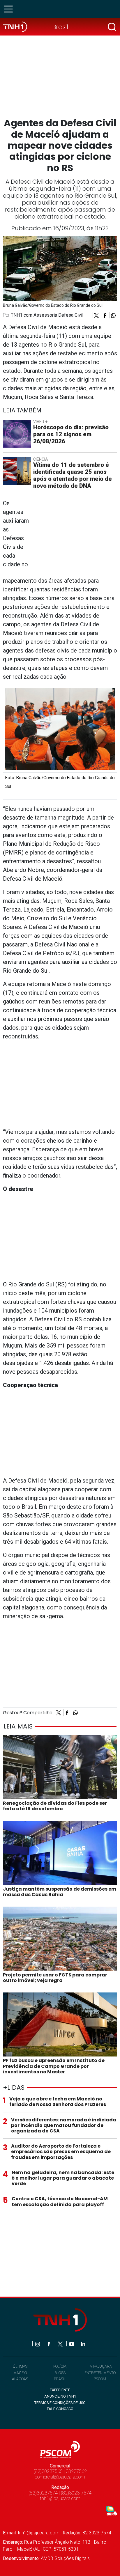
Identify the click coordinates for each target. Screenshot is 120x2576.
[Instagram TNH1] (38, 2344)
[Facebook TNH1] (49, 2344)
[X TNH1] (61, 2344)
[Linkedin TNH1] (83, 2344)
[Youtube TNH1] (72, 2344)
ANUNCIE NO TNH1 (60, 2396)
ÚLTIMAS (20, 2366)
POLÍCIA (60, 2366)
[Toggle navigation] (10, 9)
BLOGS (60, 2373)
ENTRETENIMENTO (100, 2373)
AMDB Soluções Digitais (65, 2558)
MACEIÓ (20, 2373)
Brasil (60, 27)
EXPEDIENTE (60, 2390)
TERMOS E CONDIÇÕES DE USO (60, 2403)
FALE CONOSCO (60, 2409)
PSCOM (100, 2379)
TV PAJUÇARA (100, 2366)
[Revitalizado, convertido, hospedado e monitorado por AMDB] (112, 2510)
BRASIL (60, 2379)
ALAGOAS (20, 2379)
